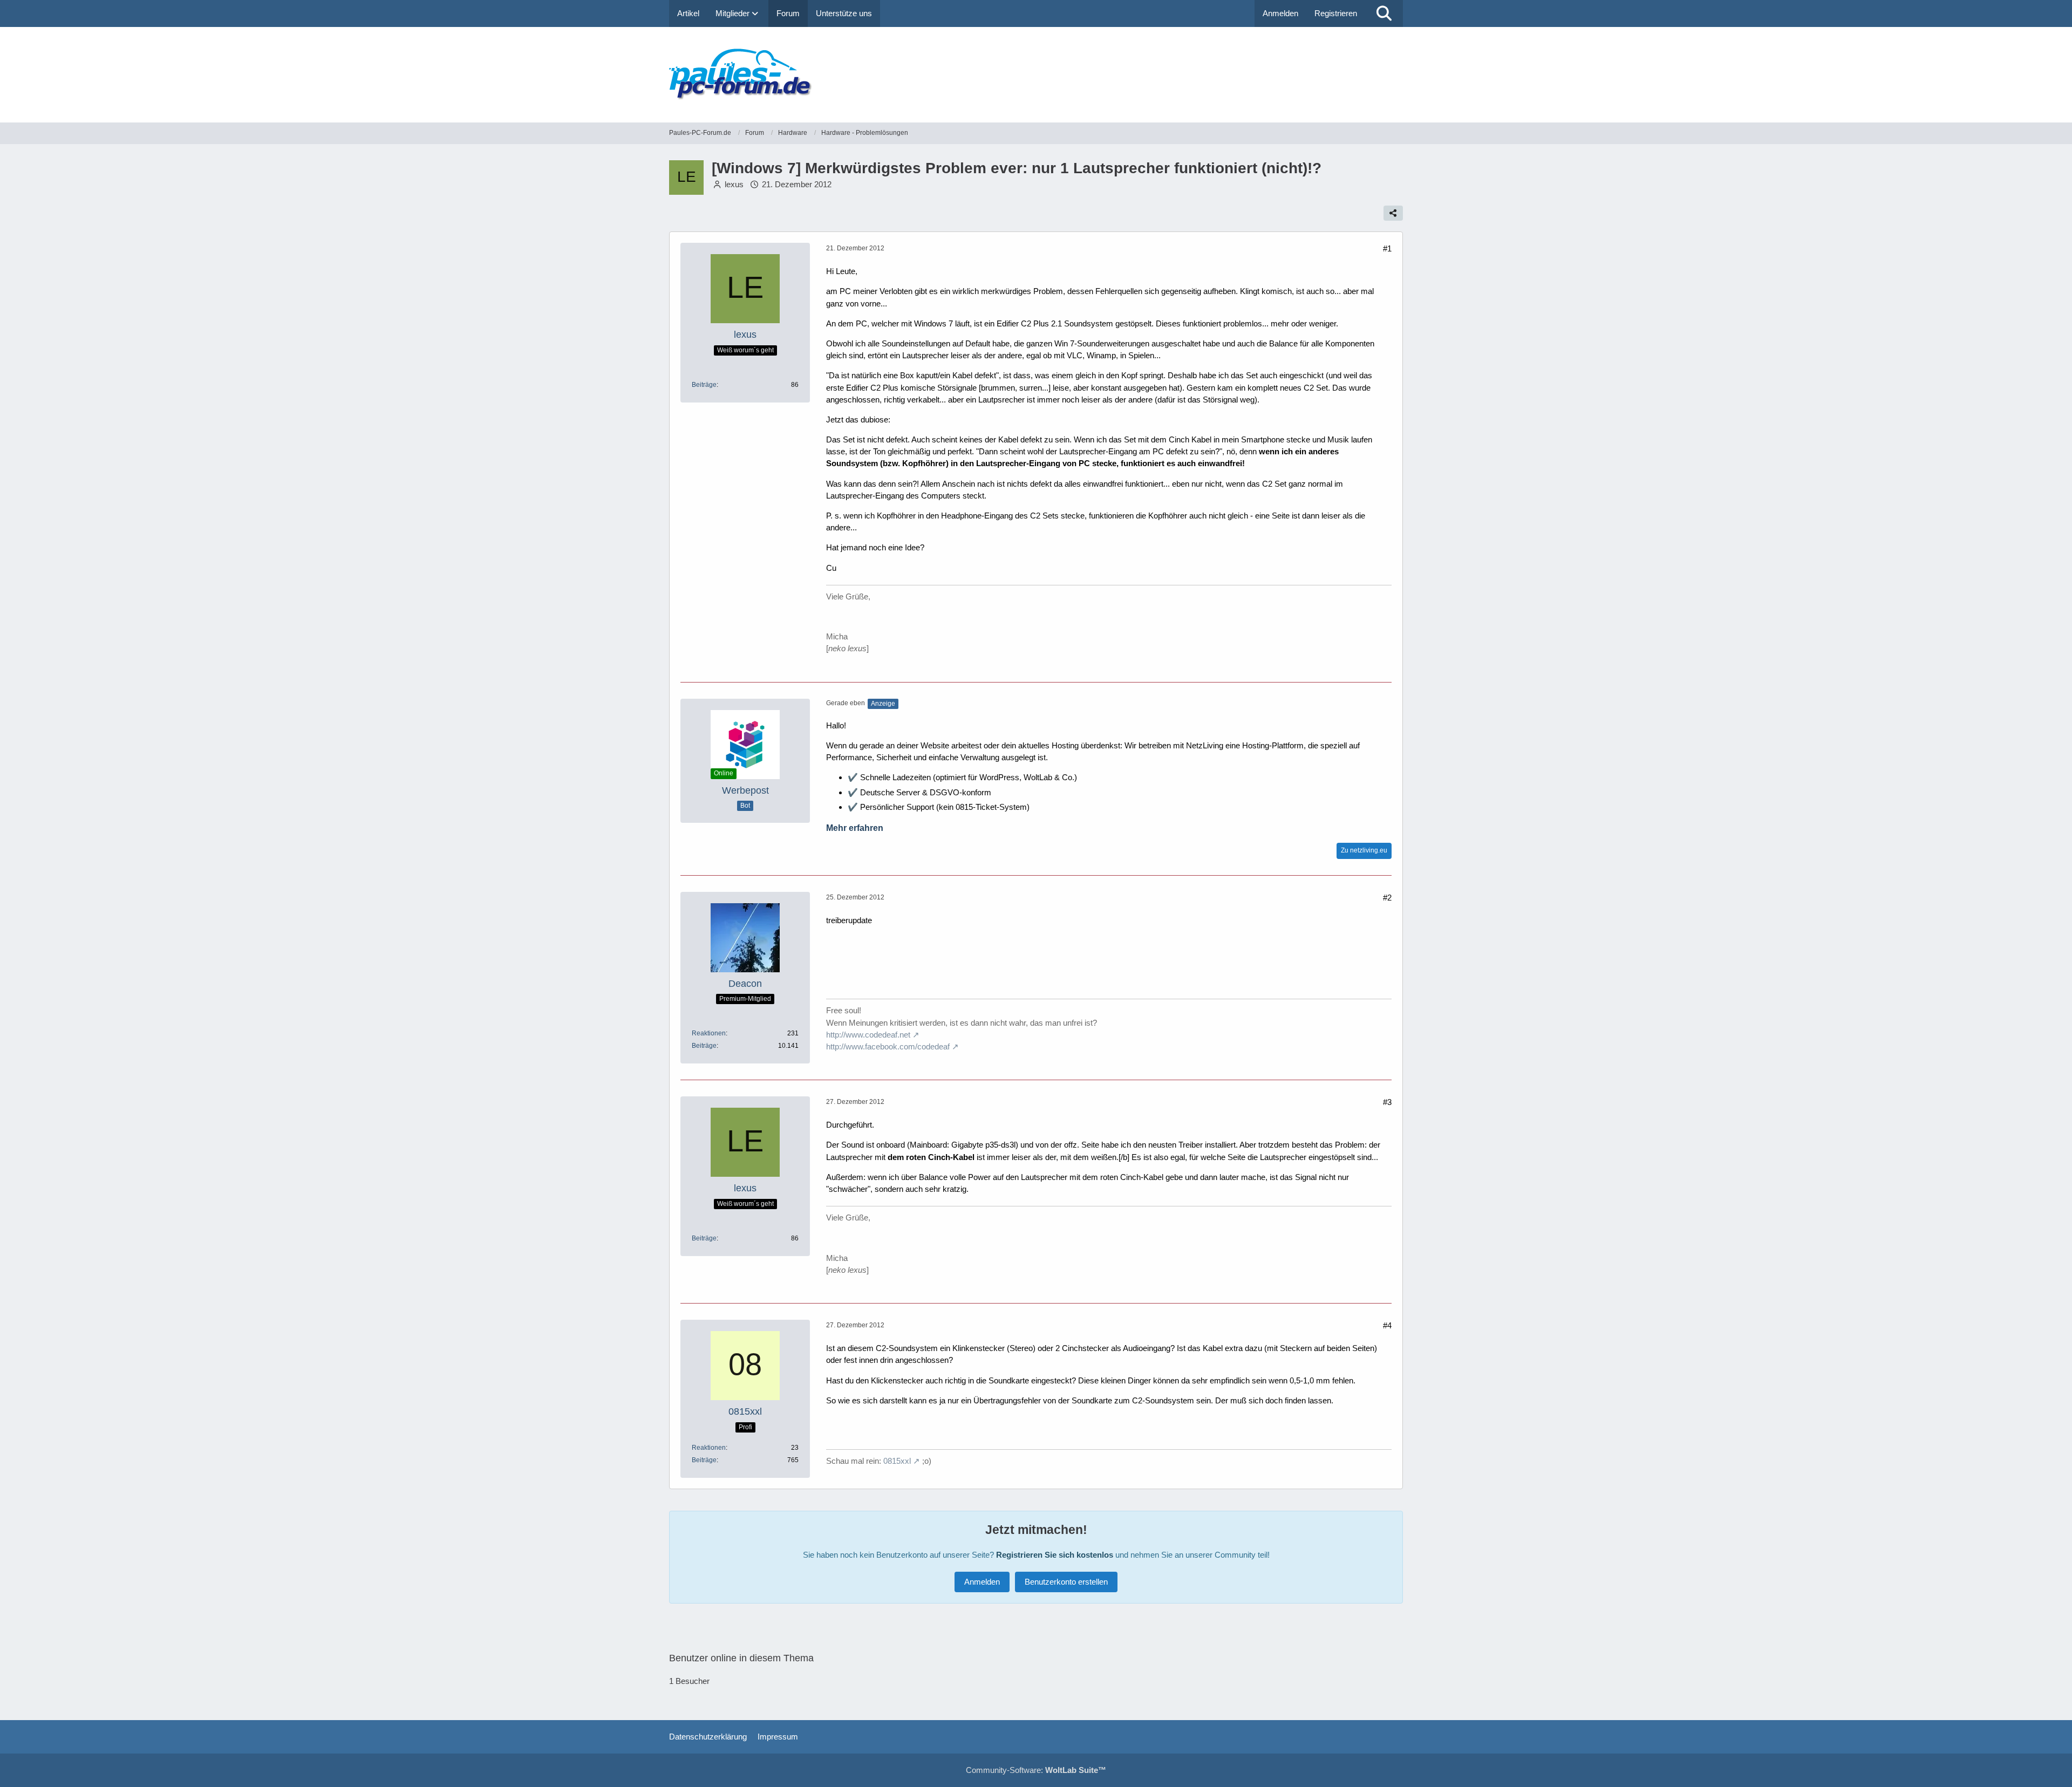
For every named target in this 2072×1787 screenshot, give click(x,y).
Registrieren (1336, 13)
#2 (1387, 898)
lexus (734, 184)
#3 (1387, 1102)
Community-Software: (1036, 1770)
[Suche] (1384, 13)
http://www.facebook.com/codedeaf (888, 1046)
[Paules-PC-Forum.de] (1036, 75)
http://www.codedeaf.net (868, 1035)
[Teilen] (1393, 213)
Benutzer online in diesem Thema (741, 1658)
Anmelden (1280, 13)
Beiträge (704, 385)
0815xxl (897, 1461)
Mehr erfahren (855, 828)
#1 (1387, 248)
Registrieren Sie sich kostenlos (1055, 1555)
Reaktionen (709, 1033)
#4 (1387, 1325)
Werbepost (745, 790)
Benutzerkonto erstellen (1066, 1582)
